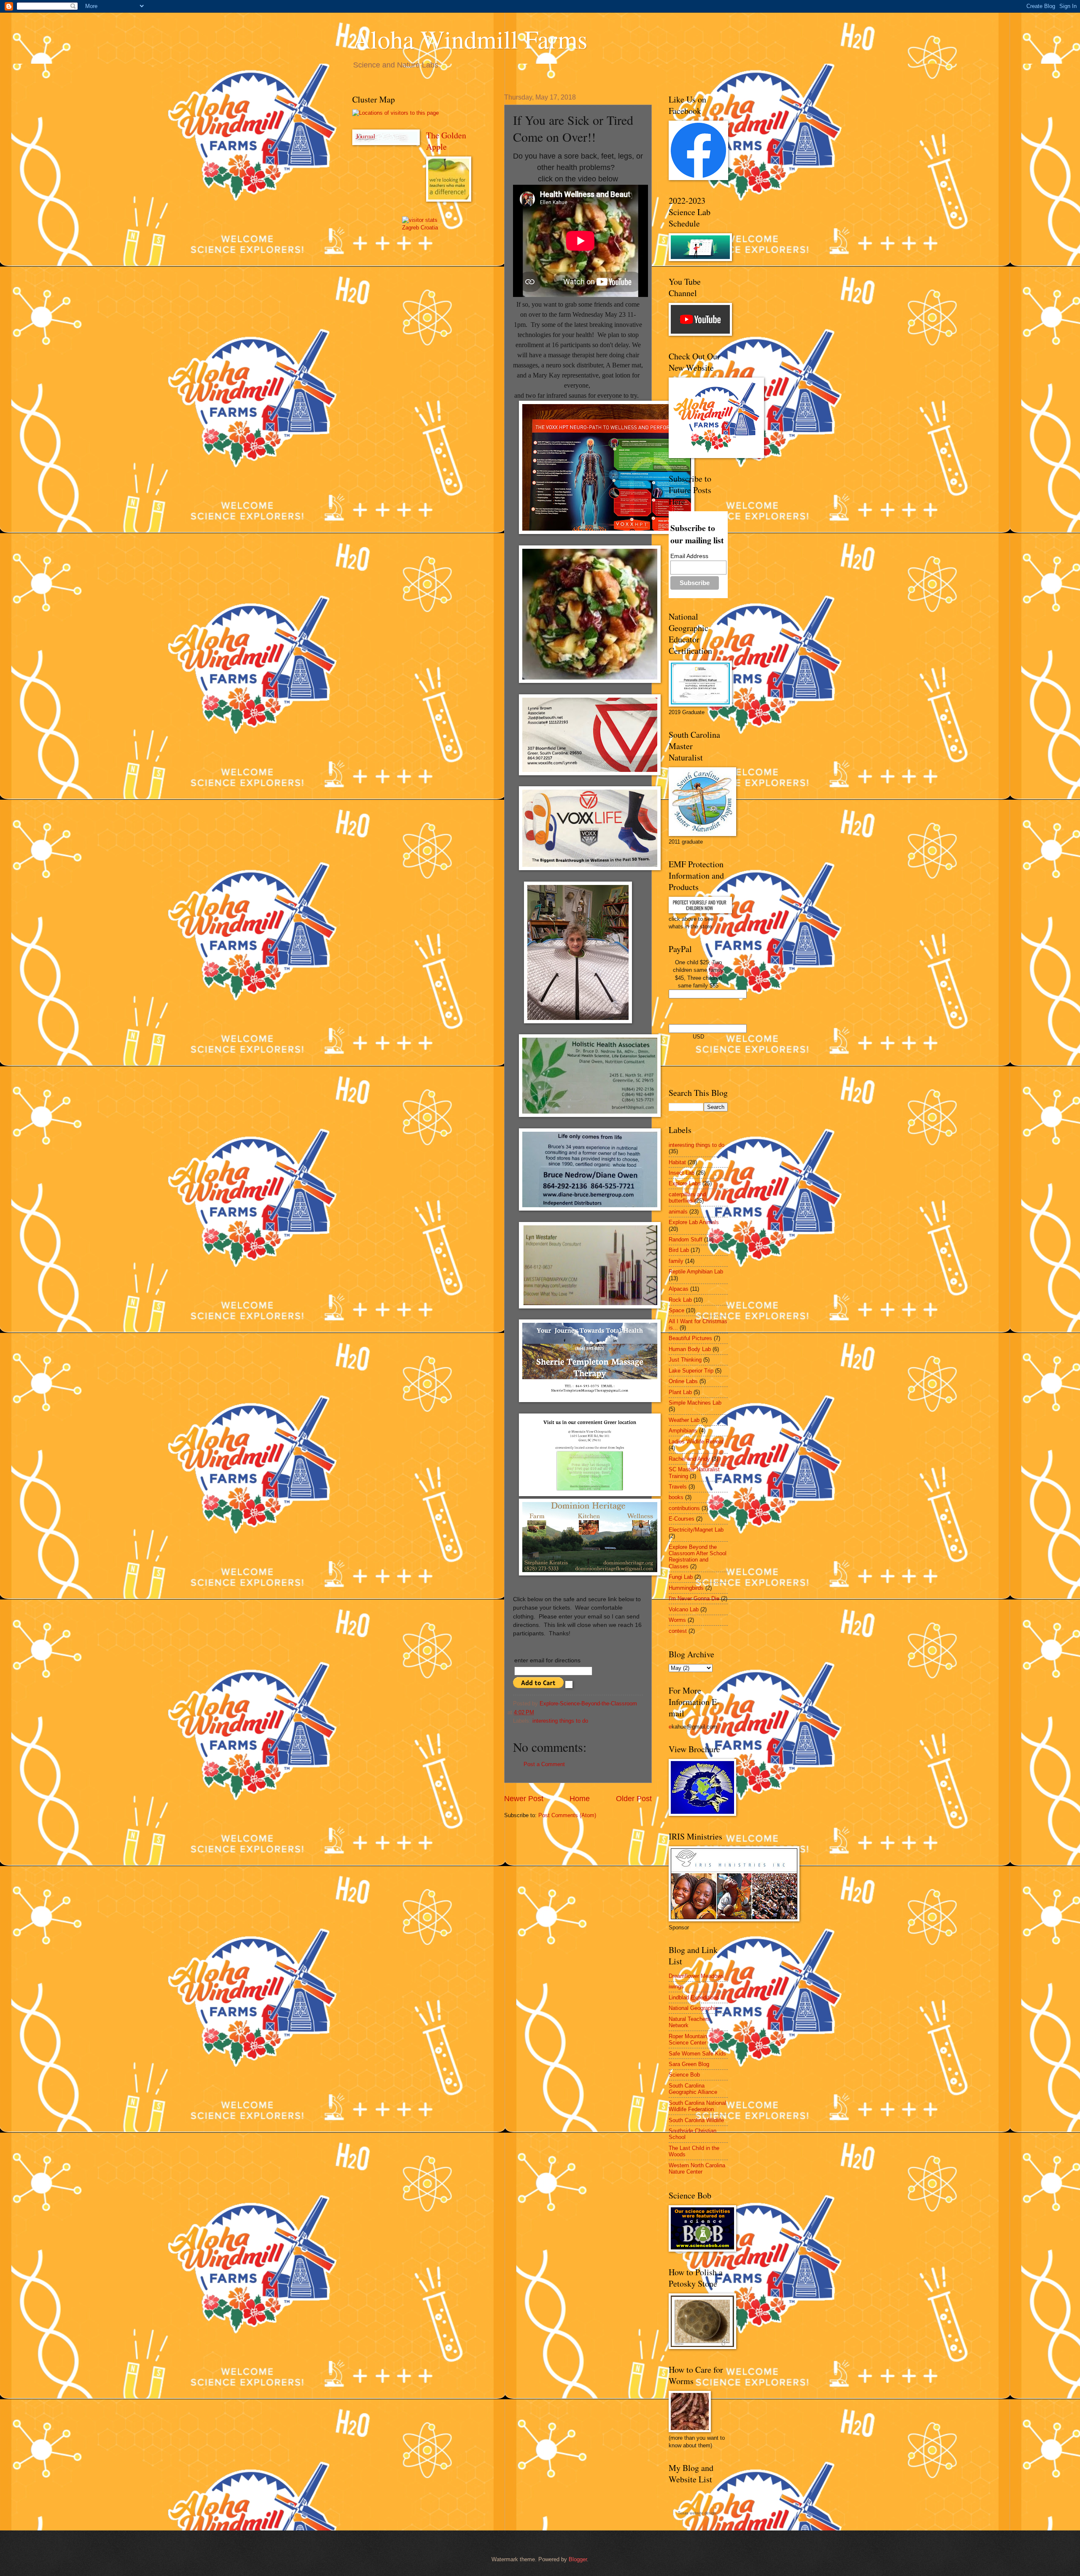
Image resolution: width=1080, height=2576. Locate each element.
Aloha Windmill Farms (470, 39)
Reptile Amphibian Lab (696, 1272)
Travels (678, 1487)
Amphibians (683, 1431)
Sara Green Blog (689, 2064)
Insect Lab (682, 1173)
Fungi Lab (681, 1577)
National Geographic (693, 2008)
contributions (684, 1508)
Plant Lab (680, 1392)
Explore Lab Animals (694, 1222)
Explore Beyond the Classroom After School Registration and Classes (698, 1557)
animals (678, 1212)
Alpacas (679, 1289)
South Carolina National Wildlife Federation (697, 2106)
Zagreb (410, 228)
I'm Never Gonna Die (694, 1598)
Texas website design (697, 2513)
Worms (677, 1620)
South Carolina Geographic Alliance (693, 2089)
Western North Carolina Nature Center (697, 2169)
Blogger (578, 2559)
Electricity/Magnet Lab (696, 1530)
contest (678, 1631)
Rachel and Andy (689, 1459)
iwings (676, 1987)
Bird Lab (679, 1250)
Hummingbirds (686, 1588)
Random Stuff (686, 1239)
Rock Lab (680, 1300)
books (676, 1497)
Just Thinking (685, 1360)
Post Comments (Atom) (567, 1815)
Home (580, 1799)
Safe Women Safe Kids (697, 2054)
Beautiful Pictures (690, 1338)
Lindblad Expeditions (694, 1997)
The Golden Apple (446, 141)
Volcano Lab (684, 1609)
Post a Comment (544, 1764)
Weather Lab (684, 1420)
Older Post (634, 1799)
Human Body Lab (690, 1349)
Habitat (677, 1162)
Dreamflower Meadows (696, 1976)
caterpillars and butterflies (687, 1198)
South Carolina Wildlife (696, 2120)
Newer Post (524, 1799)
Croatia (429, 228)
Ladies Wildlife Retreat (696, 1442)
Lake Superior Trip (691, 1371)
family (676, 1261)
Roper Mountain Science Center (688, 2039)
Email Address (689, 556)
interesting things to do (560, 1721)
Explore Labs (685, 1183)
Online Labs (683, 1381)
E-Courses (682, 1519)
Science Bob (684, 2075)
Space (676, 1310)
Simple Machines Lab (695, 1403)
